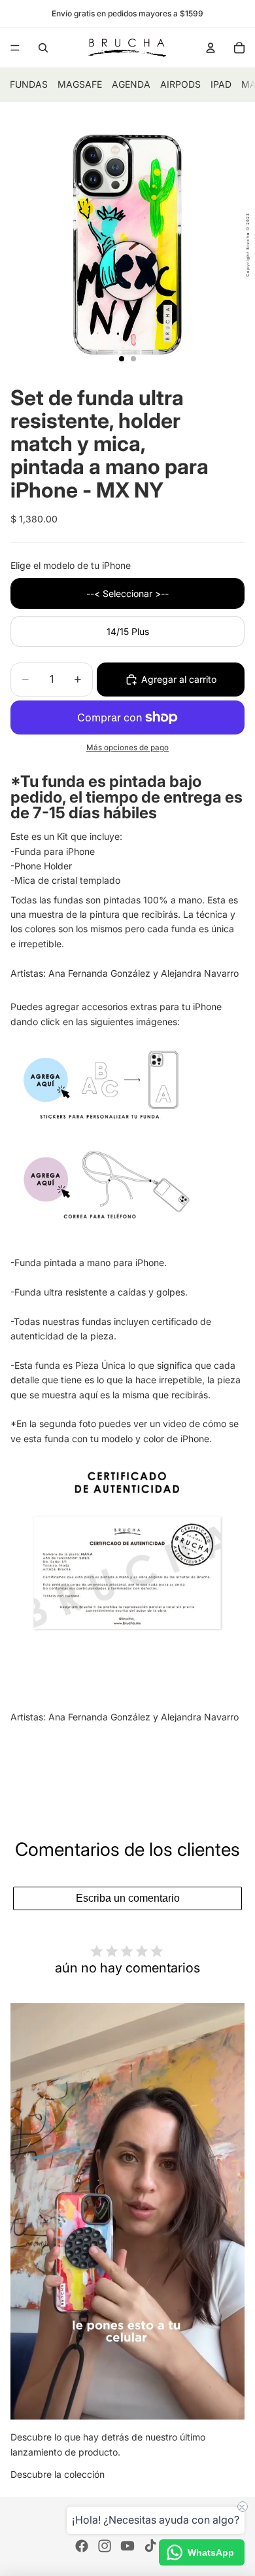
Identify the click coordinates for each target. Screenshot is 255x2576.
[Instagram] (105, 2546)
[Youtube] (127, 2546)
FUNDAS (29, 84)
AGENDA (131, 84)
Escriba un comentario (128, 1898)
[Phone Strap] (127, 1182)
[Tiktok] (150, 2546)
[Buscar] (43, 48)
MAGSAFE (80, 84)
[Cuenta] (211, 48)
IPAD (221, 84)
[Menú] (15, 48)
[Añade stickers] (127, 1083)
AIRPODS (180, 84)
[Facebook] (82, 2546)
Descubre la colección (58, 2474)
